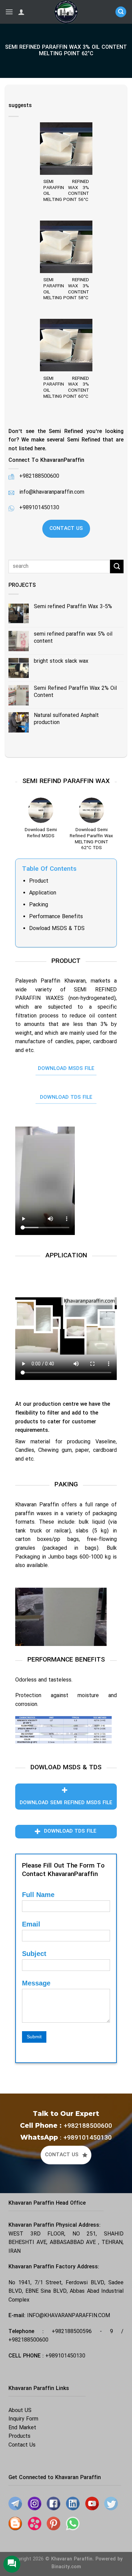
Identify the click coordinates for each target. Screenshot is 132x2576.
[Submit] (117, 566)
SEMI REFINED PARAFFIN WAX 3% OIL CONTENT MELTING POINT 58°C (66, 289)
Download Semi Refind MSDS (41, 833)
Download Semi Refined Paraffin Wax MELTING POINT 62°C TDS (91, 839)
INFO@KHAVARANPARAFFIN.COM (69, 2316)
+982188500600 (28, 2340)
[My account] (21, 12)
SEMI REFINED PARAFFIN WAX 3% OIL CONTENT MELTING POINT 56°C (66, 191)
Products (19, 2436)
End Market (22, 2428)
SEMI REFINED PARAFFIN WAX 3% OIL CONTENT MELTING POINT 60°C (66, 388)
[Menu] (9, 12)
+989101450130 (39, 508)
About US (20, 2411)
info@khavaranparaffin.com (52, 492)
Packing (39, 905)
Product (39, 881)
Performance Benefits (56, 917)
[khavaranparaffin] (66, 12)
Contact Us (22, 2445)
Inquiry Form (23, 2419)
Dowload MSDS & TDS (57, 929)
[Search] (121, 12)
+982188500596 (72, 2332)
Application (43, 893)
